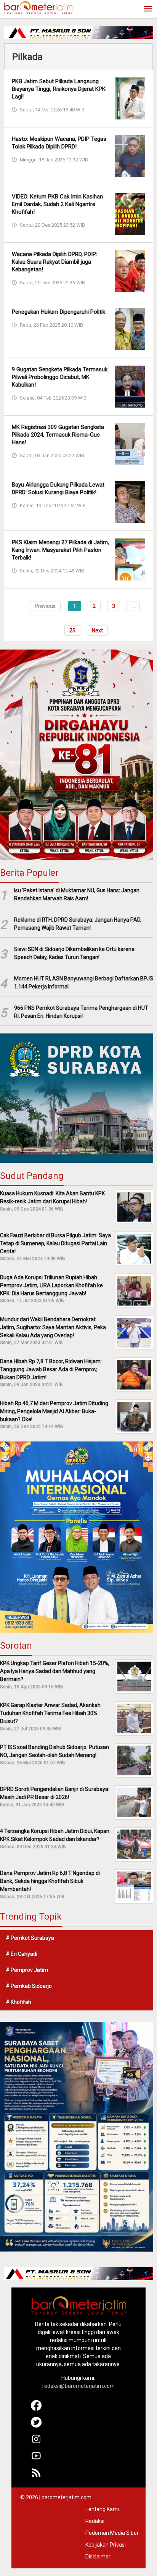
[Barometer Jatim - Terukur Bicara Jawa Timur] (38, 7)
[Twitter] (36, 2426)
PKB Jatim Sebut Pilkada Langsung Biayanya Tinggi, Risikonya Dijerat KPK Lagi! (59, 89)
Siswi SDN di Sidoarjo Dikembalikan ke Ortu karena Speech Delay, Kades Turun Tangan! (74, 953)
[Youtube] (36, 2459)
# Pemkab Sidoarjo (29, 1986)
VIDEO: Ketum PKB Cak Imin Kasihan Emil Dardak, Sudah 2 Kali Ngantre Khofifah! (57, 204)
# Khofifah (18, 2002)
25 (72, 630)
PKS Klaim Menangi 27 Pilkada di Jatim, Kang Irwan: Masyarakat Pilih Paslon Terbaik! (60, 550)
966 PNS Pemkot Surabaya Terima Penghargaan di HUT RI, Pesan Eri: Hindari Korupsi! (81, 1012)
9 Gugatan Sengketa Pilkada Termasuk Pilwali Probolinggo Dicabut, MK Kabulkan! (60, 377)
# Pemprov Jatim (27, 1970)
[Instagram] (36, 2442)
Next (97, 630)
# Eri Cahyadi (22, 1954)
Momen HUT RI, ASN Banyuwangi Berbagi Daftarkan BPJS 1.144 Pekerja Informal (84, 983)
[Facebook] (36, 2409)
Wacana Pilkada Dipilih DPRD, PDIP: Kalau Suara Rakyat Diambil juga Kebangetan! (54, 262)
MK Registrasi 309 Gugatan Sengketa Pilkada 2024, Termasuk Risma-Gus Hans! (58, 435)
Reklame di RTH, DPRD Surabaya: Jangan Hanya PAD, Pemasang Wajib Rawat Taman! (78, 924)
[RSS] (36, 2476)
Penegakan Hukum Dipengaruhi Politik (58, 312)
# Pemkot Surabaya (30, 1938)
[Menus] (148, 9)
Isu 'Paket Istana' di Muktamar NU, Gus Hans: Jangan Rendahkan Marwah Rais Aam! (77, 894)
